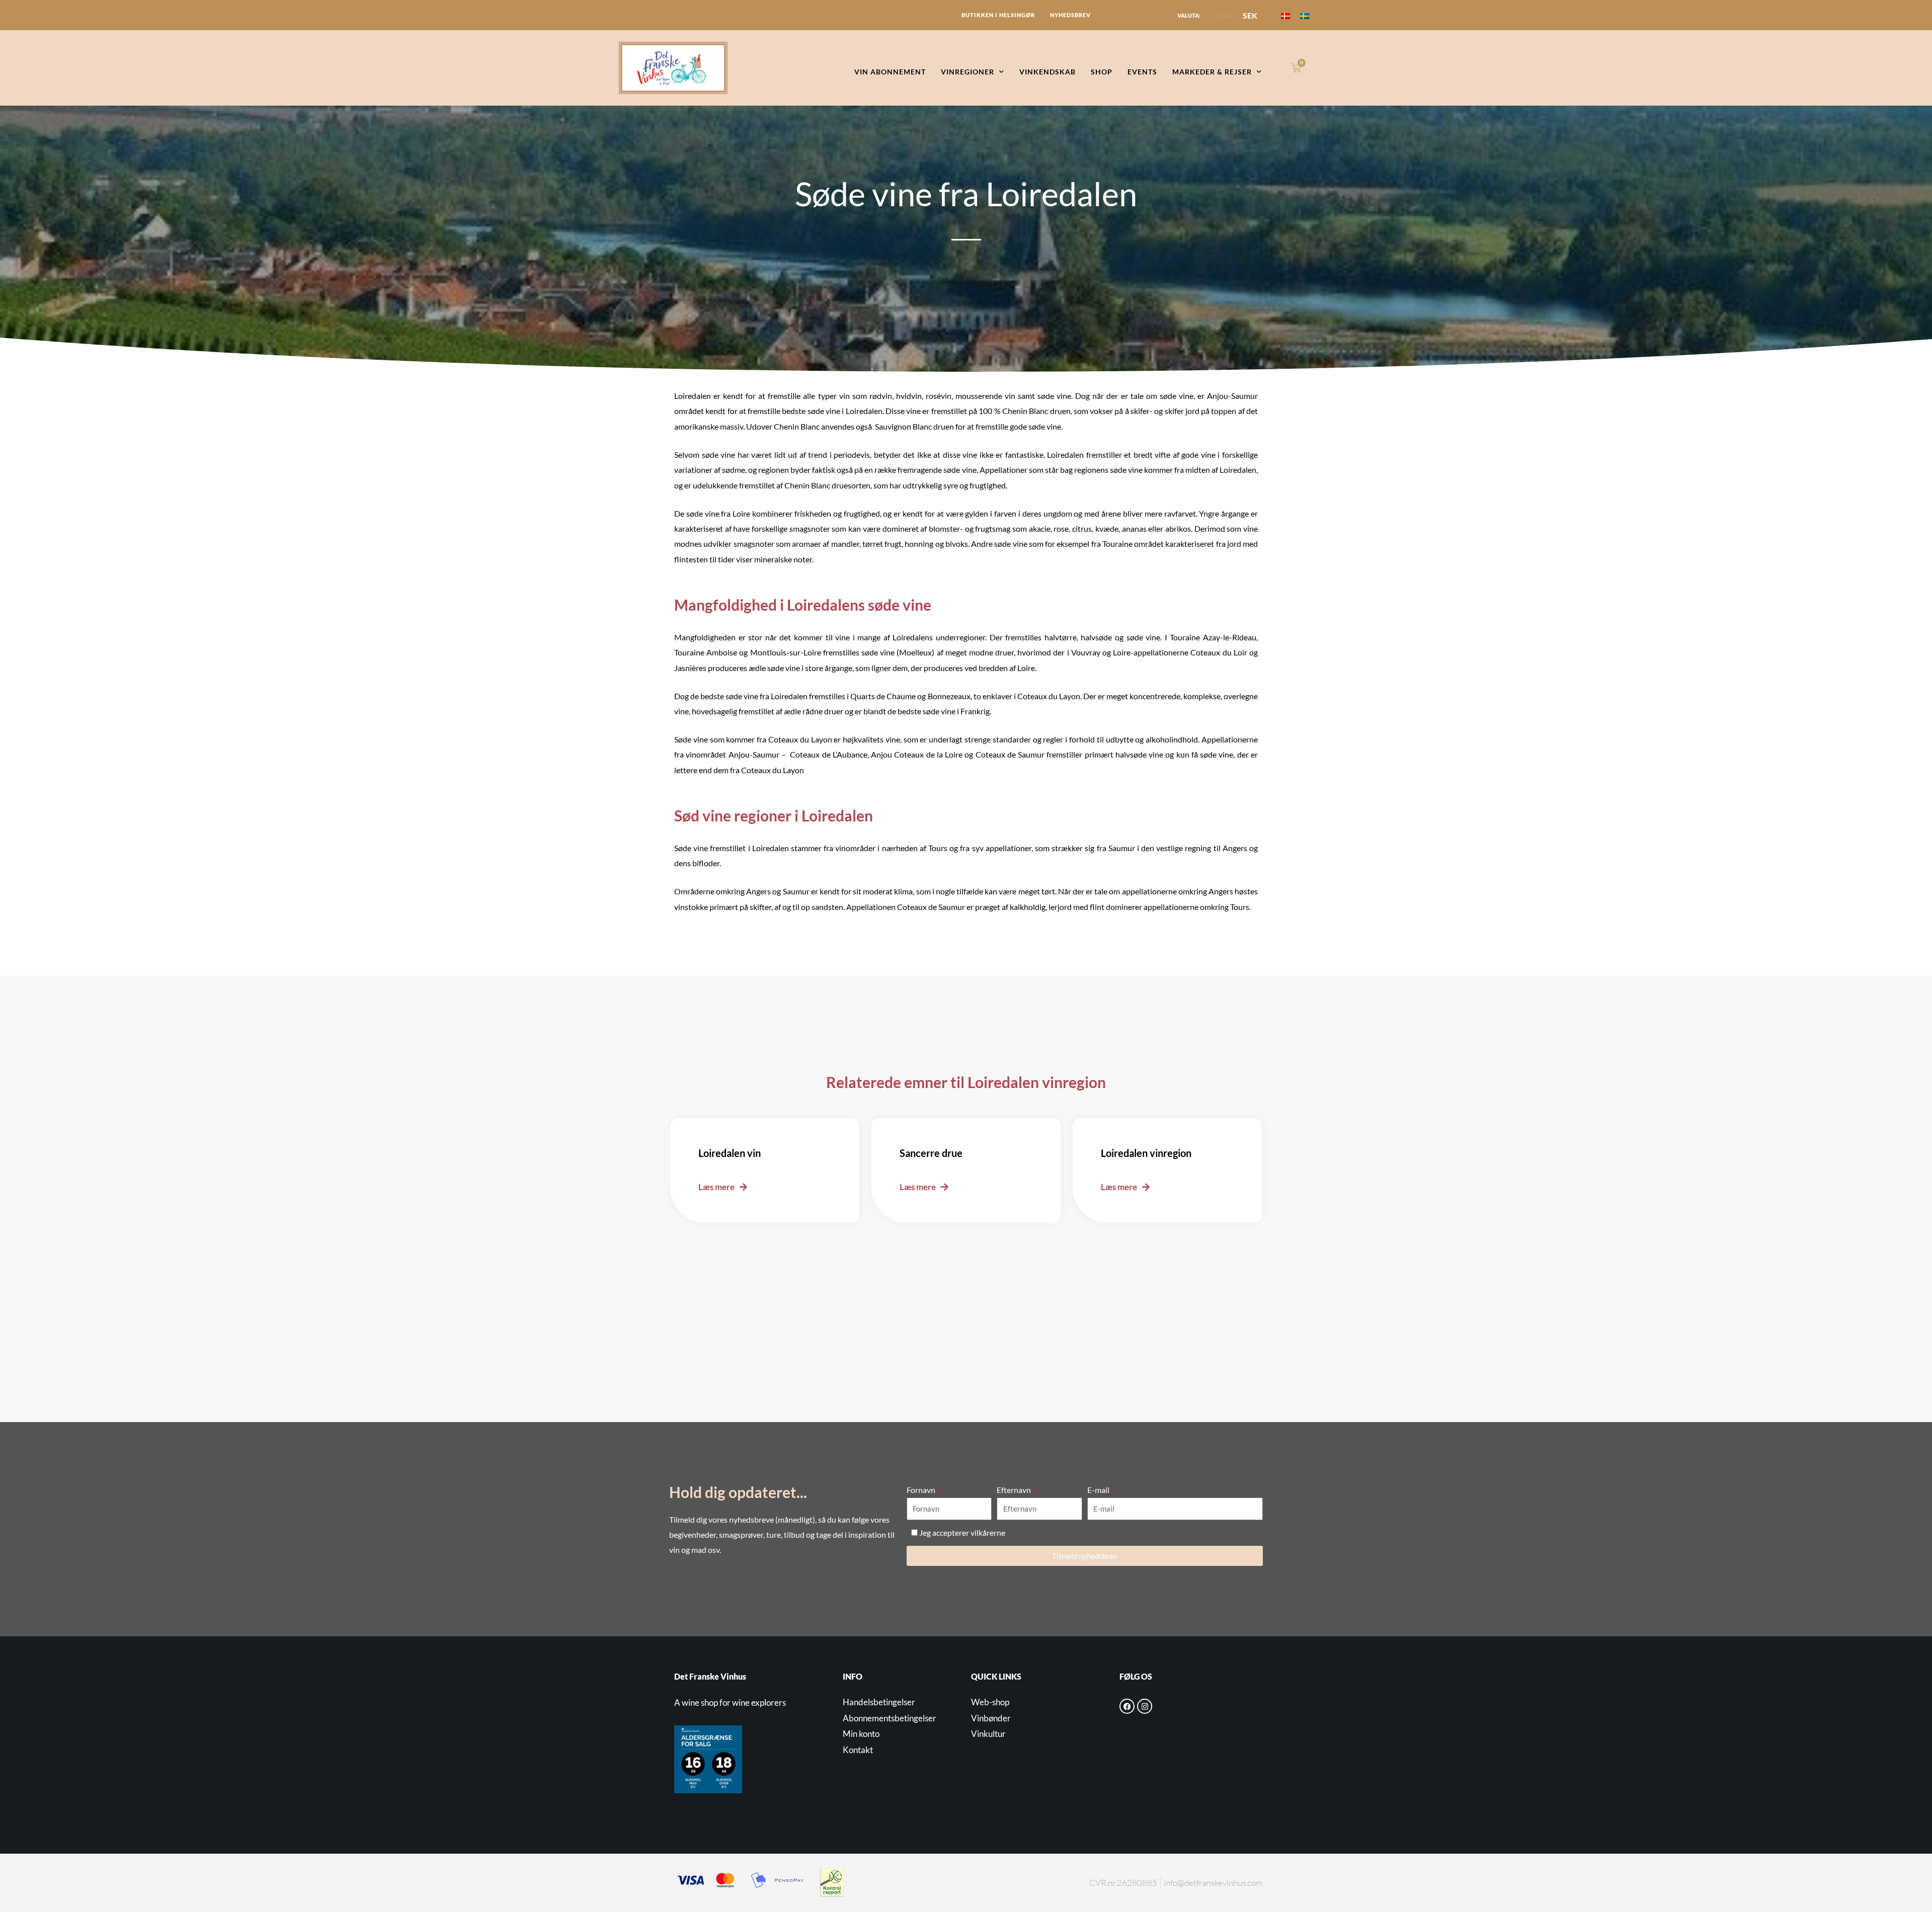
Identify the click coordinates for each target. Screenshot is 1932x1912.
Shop (1102, 72)
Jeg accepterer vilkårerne (962, 1532)
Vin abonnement (890, 72)
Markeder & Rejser (1212, 72)
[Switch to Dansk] (1285, 15)
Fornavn (922, 1490)
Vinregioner (968, 72)
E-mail (1099, 1490)
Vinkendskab (1048, 72)
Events (1142, 72)
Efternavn (1015, 1490)
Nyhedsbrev (1070, 15)
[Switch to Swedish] (1305, 15)
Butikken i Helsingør (998, 15)
